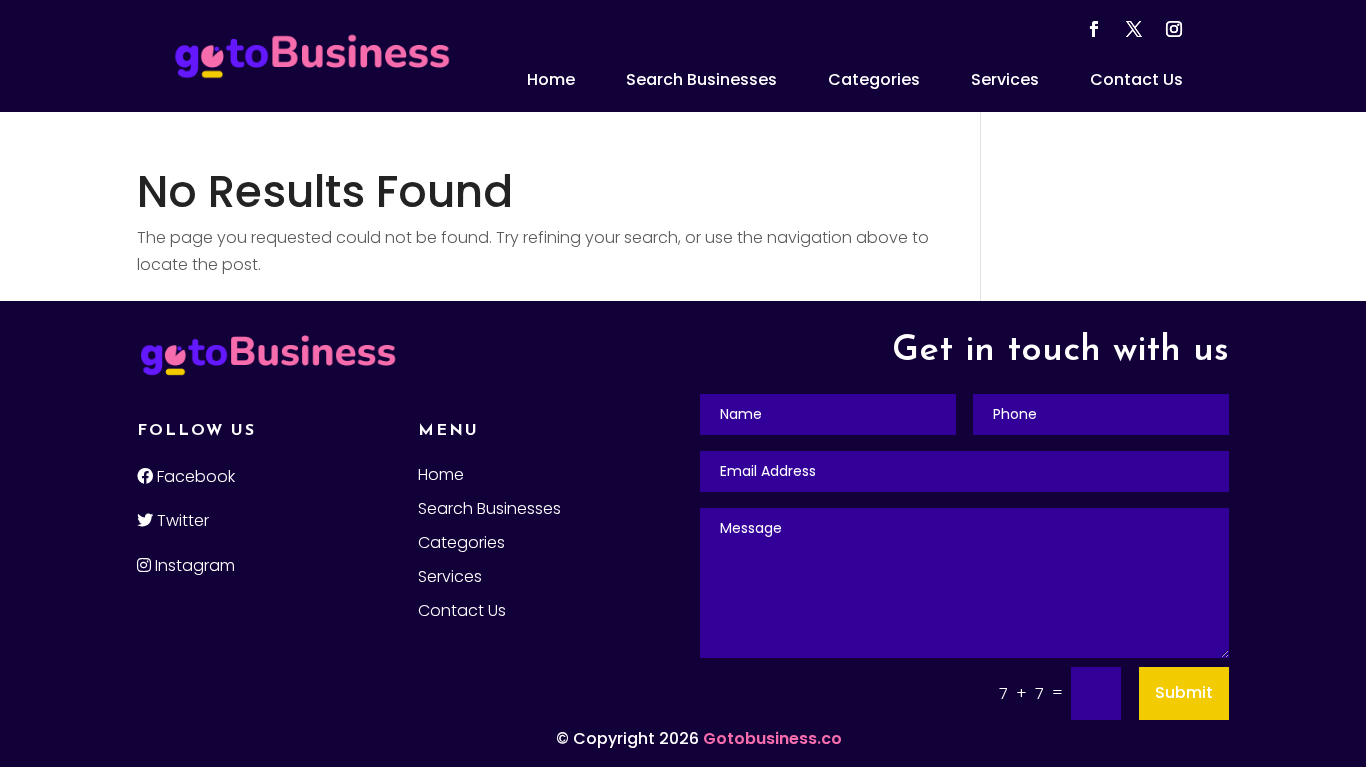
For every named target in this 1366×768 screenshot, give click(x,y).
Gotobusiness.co (772, 738)
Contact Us (1136, 79)
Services (1005, 79)
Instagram (193, 565)
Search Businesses (701, 79)
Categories (874, 79)
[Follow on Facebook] (1094, 29)
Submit (1184, 692)
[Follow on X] (1134, 29)
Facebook (194, 476)
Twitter (181, 520)
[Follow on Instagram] (1174, 29)
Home (551, 79)
